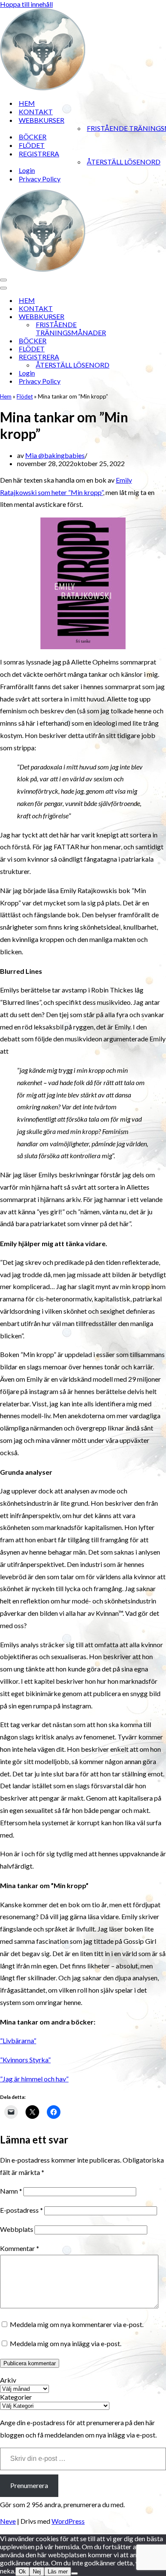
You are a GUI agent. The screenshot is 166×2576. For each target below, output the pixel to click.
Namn (11, 2191)
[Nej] (74, 2573)
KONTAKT (36, 112)
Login (27, 170)
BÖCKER (33, 137)
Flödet (25, 396)
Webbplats (17, 2229)
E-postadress (21, 2210)
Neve (8, 2521)
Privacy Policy (40, 179)
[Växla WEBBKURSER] (149, 316)
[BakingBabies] (43, 88)
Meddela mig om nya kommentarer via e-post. (77, 2324)
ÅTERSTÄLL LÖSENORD (124, 162)
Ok (22, 2572)
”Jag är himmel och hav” (34, 2079)
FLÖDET (32, 145)
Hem (6, 396)
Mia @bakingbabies (55, 455)
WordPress (68, 2521)
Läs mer (58, 2572)
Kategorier (16, 2397)
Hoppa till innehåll (26, 4)
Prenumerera (29, 2485)
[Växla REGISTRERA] (149, 357)
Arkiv (8, 2380)
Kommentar (20, 2248)
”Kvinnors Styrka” (25, 2060)
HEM (27, 103)
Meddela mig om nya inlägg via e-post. (66, 2343)
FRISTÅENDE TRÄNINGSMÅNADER (71, 328)
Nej (37, 2572)
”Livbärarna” (18, 2040)
